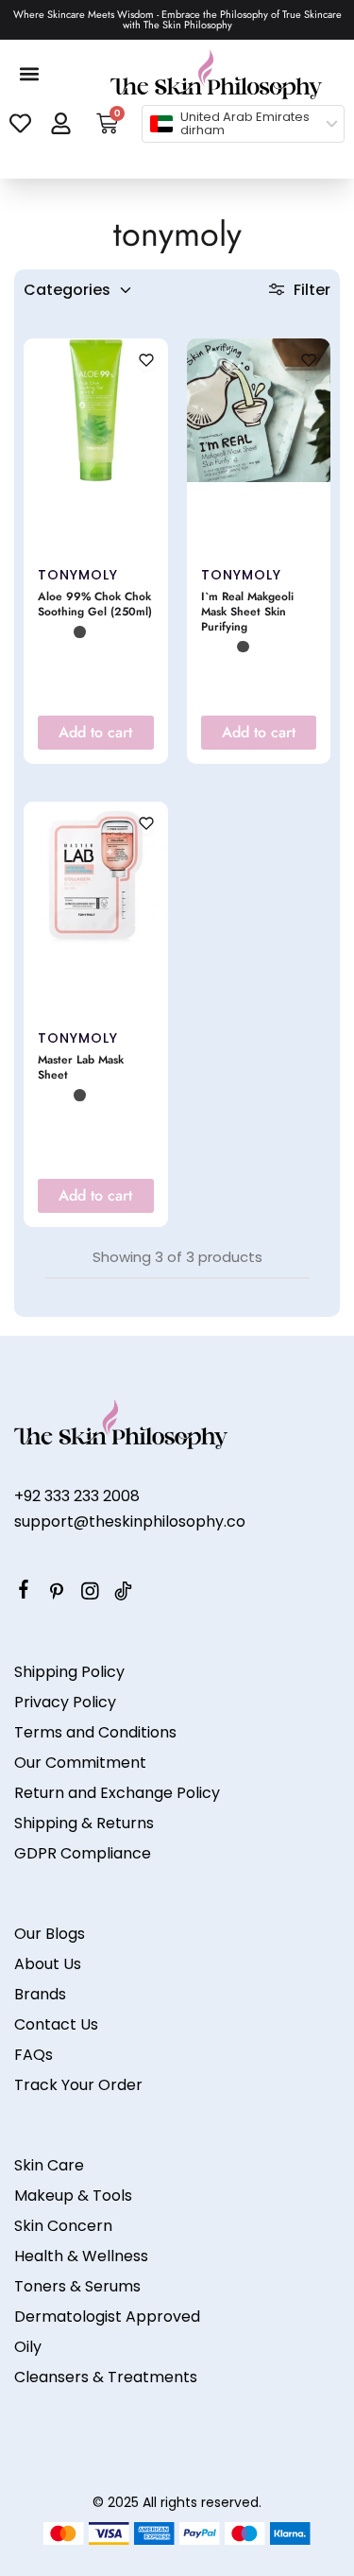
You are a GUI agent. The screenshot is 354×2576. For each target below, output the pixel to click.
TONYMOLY (78, 575)
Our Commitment (80, 1763)
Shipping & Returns (84, 1823)
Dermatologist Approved (107, 2317)
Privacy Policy (65, 1702)
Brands (40, 1994)
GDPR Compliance (83, 1853)
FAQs (34, 2055)
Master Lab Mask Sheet (81, 1068)
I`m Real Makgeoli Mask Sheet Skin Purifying (247, 613)
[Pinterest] (57, 1594)
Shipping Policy (69, 1672)
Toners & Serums (77, 2286)
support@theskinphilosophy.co (130, 1521)
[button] (30, 74)
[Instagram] (90, 1594)
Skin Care (49, 2165)
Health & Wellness (81, 2256)
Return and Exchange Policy (117, 1793)
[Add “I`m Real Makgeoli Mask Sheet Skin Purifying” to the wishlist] (309, 362)
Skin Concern (63, 2226)
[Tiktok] (123, 1594)
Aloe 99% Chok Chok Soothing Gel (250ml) (95, 605)
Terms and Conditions (95, 1732)
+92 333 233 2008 (77, 1496)
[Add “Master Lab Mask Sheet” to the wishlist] (146, 825)
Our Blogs (50, 1934)
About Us (48, 1964)
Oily (28, 2347)
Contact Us (56, 2024)
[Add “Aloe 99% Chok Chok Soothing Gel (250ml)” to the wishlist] (146, 362)
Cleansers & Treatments (106, 2377)
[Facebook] (24, 1592)
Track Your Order (78, 2085)
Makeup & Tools (73, 2196)
